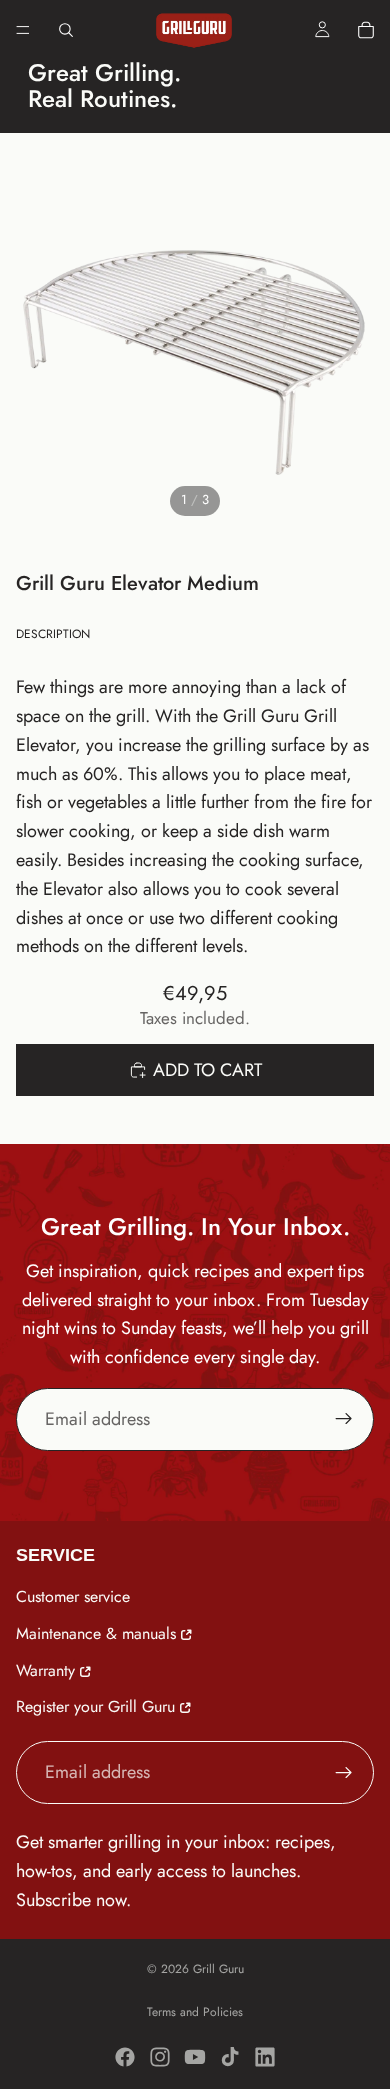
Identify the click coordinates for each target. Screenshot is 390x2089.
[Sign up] (344, 1419)
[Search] (66, 30)
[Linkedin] (265, 2057)
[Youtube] (195, 2057)
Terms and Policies (195, 2012)
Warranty (45, 1669)
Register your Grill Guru (95, 1706)
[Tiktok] (230, 2057)
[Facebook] (125, 2057)
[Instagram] (160, 2057)
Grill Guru (218, 1969)
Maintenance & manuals (96, 1632)
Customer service (73, 1596)
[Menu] (23, 30)
